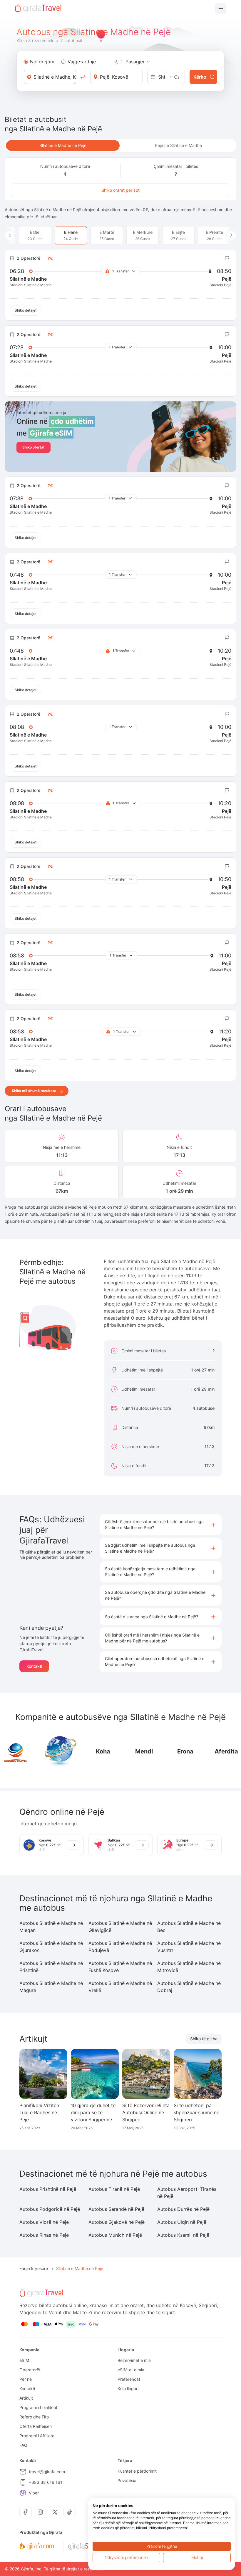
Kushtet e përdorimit (137, 2471)
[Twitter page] (55, 2512)
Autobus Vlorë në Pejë (44, 2222)
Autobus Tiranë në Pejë (114, 2189)
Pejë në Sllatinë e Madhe (178, 145)
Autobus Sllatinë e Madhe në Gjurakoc (51, 1947)
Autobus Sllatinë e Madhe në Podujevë (120, 1947)
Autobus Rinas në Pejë (44, 2235)
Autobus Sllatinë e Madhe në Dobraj (189, 1987)
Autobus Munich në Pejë (115, 2235)
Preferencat (129, 2379)
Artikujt (26, 2398)
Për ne (26, 2379)
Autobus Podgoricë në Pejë (50, 2209)
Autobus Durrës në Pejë (183, 2209)
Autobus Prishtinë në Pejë (48, 2189)
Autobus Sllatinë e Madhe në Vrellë (120, 1987)
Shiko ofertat (34, 447)
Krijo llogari (128, 2389)
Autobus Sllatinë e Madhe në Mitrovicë (189, 1967)
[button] (161, 1525)
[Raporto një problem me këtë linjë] (227, 258)
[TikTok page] (70, 2512)
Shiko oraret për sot (120, 190)
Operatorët (30, 2370)
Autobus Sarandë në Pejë (116, 2209)
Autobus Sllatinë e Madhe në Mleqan (51, 1927)
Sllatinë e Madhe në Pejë (63, 145)
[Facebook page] (26, 2512)
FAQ (23, 2445)
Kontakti (34, 1666)
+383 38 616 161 (46, 2482)
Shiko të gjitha (204, 2039)
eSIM (24, 2360)
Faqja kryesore (34, 2268)
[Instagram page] (40, 2512)
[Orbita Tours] (60, 1751)
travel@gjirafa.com (47, 2472)
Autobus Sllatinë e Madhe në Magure (51, 1987)
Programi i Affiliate (37, 2436)
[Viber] (23, 2493)
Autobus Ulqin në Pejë (182, 2222)
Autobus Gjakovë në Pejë (117, 2222)
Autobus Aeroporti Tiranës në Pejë (187, 2193)
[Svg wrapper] (37, 2547)
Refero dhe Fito (34, 2417)
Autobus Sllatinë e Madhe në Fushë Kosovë (120, 1967)
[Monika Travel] (16, 1751)
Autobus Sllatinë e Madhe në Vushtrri (189, 1947)
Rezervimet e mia (134, 2360)
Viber (34, 2493)
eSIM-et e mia (131, 2370)
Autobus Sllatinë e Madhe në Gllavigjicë (120, 1927)
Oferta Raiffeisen (36, 2426)
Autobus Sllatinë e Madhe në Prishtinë (51, 1967)
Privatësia (127, 2480)
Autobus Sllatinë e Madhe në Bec (189, 1927)
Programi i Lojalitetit (38, 2407)
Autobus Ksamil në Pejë (183, 2235)
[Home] (38, 9)
